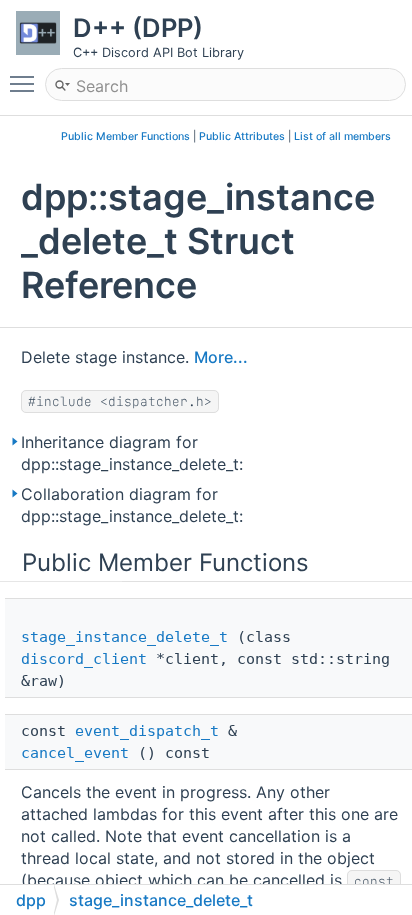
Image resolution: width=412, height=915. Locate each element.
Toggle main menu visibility (26, 83)
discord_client (84, 659)
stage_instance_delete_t (124, 637)
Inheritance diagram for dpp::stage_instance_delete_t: (132, 453)
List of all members (342, 136)
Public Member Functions (125, 136)
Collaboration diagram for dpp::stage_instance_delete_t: (132, 505)
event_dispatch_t (147, 731)
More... (221, 357)
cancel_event (75, 753)
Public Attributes (242, 136)
